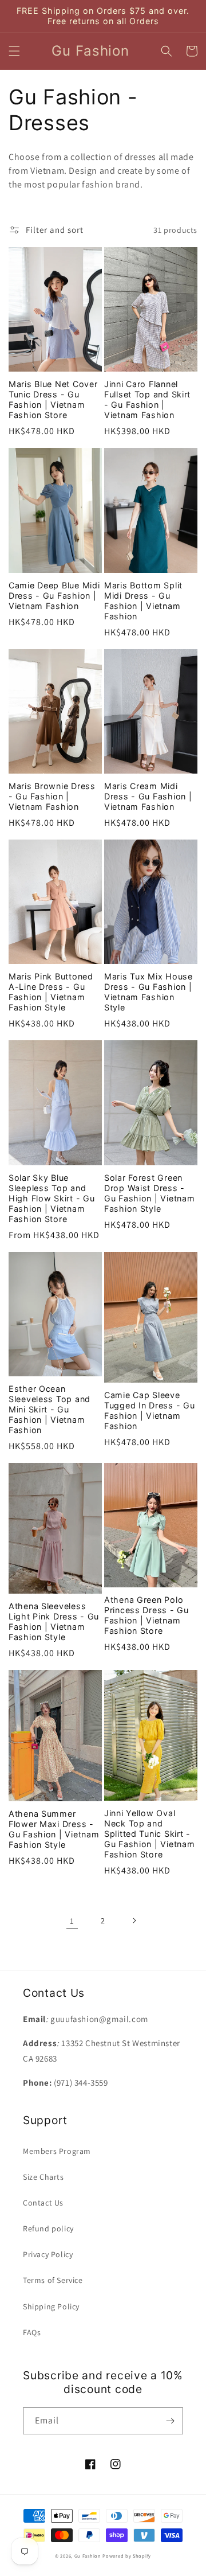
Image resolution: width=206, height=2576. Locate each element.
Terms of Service (53, 2280)
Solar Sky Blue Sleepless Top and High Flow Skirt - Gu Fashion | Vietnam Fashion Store (51, 1198)
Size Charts (43, 2177)
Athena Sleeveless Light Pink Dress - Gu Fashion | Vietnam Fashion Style (54, 1621)
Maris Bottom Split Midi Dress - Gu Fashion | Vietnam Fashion (143, 601)
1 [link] (72, 1921)
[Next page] (134, 1921)
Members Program (57, 2151)
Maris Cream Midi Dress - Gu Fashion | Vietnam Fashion (148, 796)
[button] (14, 51)
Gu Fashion (88, 2556)
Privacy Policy (48, 2254)
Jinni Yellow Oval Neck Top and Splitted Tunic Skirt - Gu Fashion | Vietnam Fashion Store (149, 1834)
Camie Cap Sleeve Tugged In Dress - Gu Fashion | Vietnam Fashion (149, 1410)
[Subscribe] (170, 2421)
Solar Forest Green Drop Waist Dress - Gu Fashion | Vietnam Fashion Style (149, 1193)
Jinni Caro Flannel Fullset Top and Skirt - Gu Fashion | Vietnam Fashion (147, 399)
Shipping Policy (51, 2306)
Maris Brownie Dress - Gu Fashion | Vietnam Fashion (52, 796)
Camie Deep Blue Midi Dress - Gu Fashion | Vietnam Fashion (54, 596)
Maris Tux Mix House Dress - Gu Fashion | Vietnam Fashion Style (148, 992)
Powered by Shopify (127, 2556)
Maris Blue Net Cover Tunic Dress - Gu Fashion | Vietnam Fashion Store (53, 399)
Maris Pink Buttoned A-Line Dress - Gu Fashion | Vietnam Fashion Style (51, 992)
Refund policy (48, 2228)
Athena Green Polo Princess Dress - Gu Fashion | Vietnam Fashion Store (146, 1615)
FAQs (32, 2332)
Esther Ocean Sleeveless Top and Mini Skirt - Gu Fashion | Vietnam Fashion (49, 1409)
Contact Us (43, 2203)
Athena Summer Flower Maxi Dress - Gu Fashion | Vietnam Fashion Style (54, 1829)
